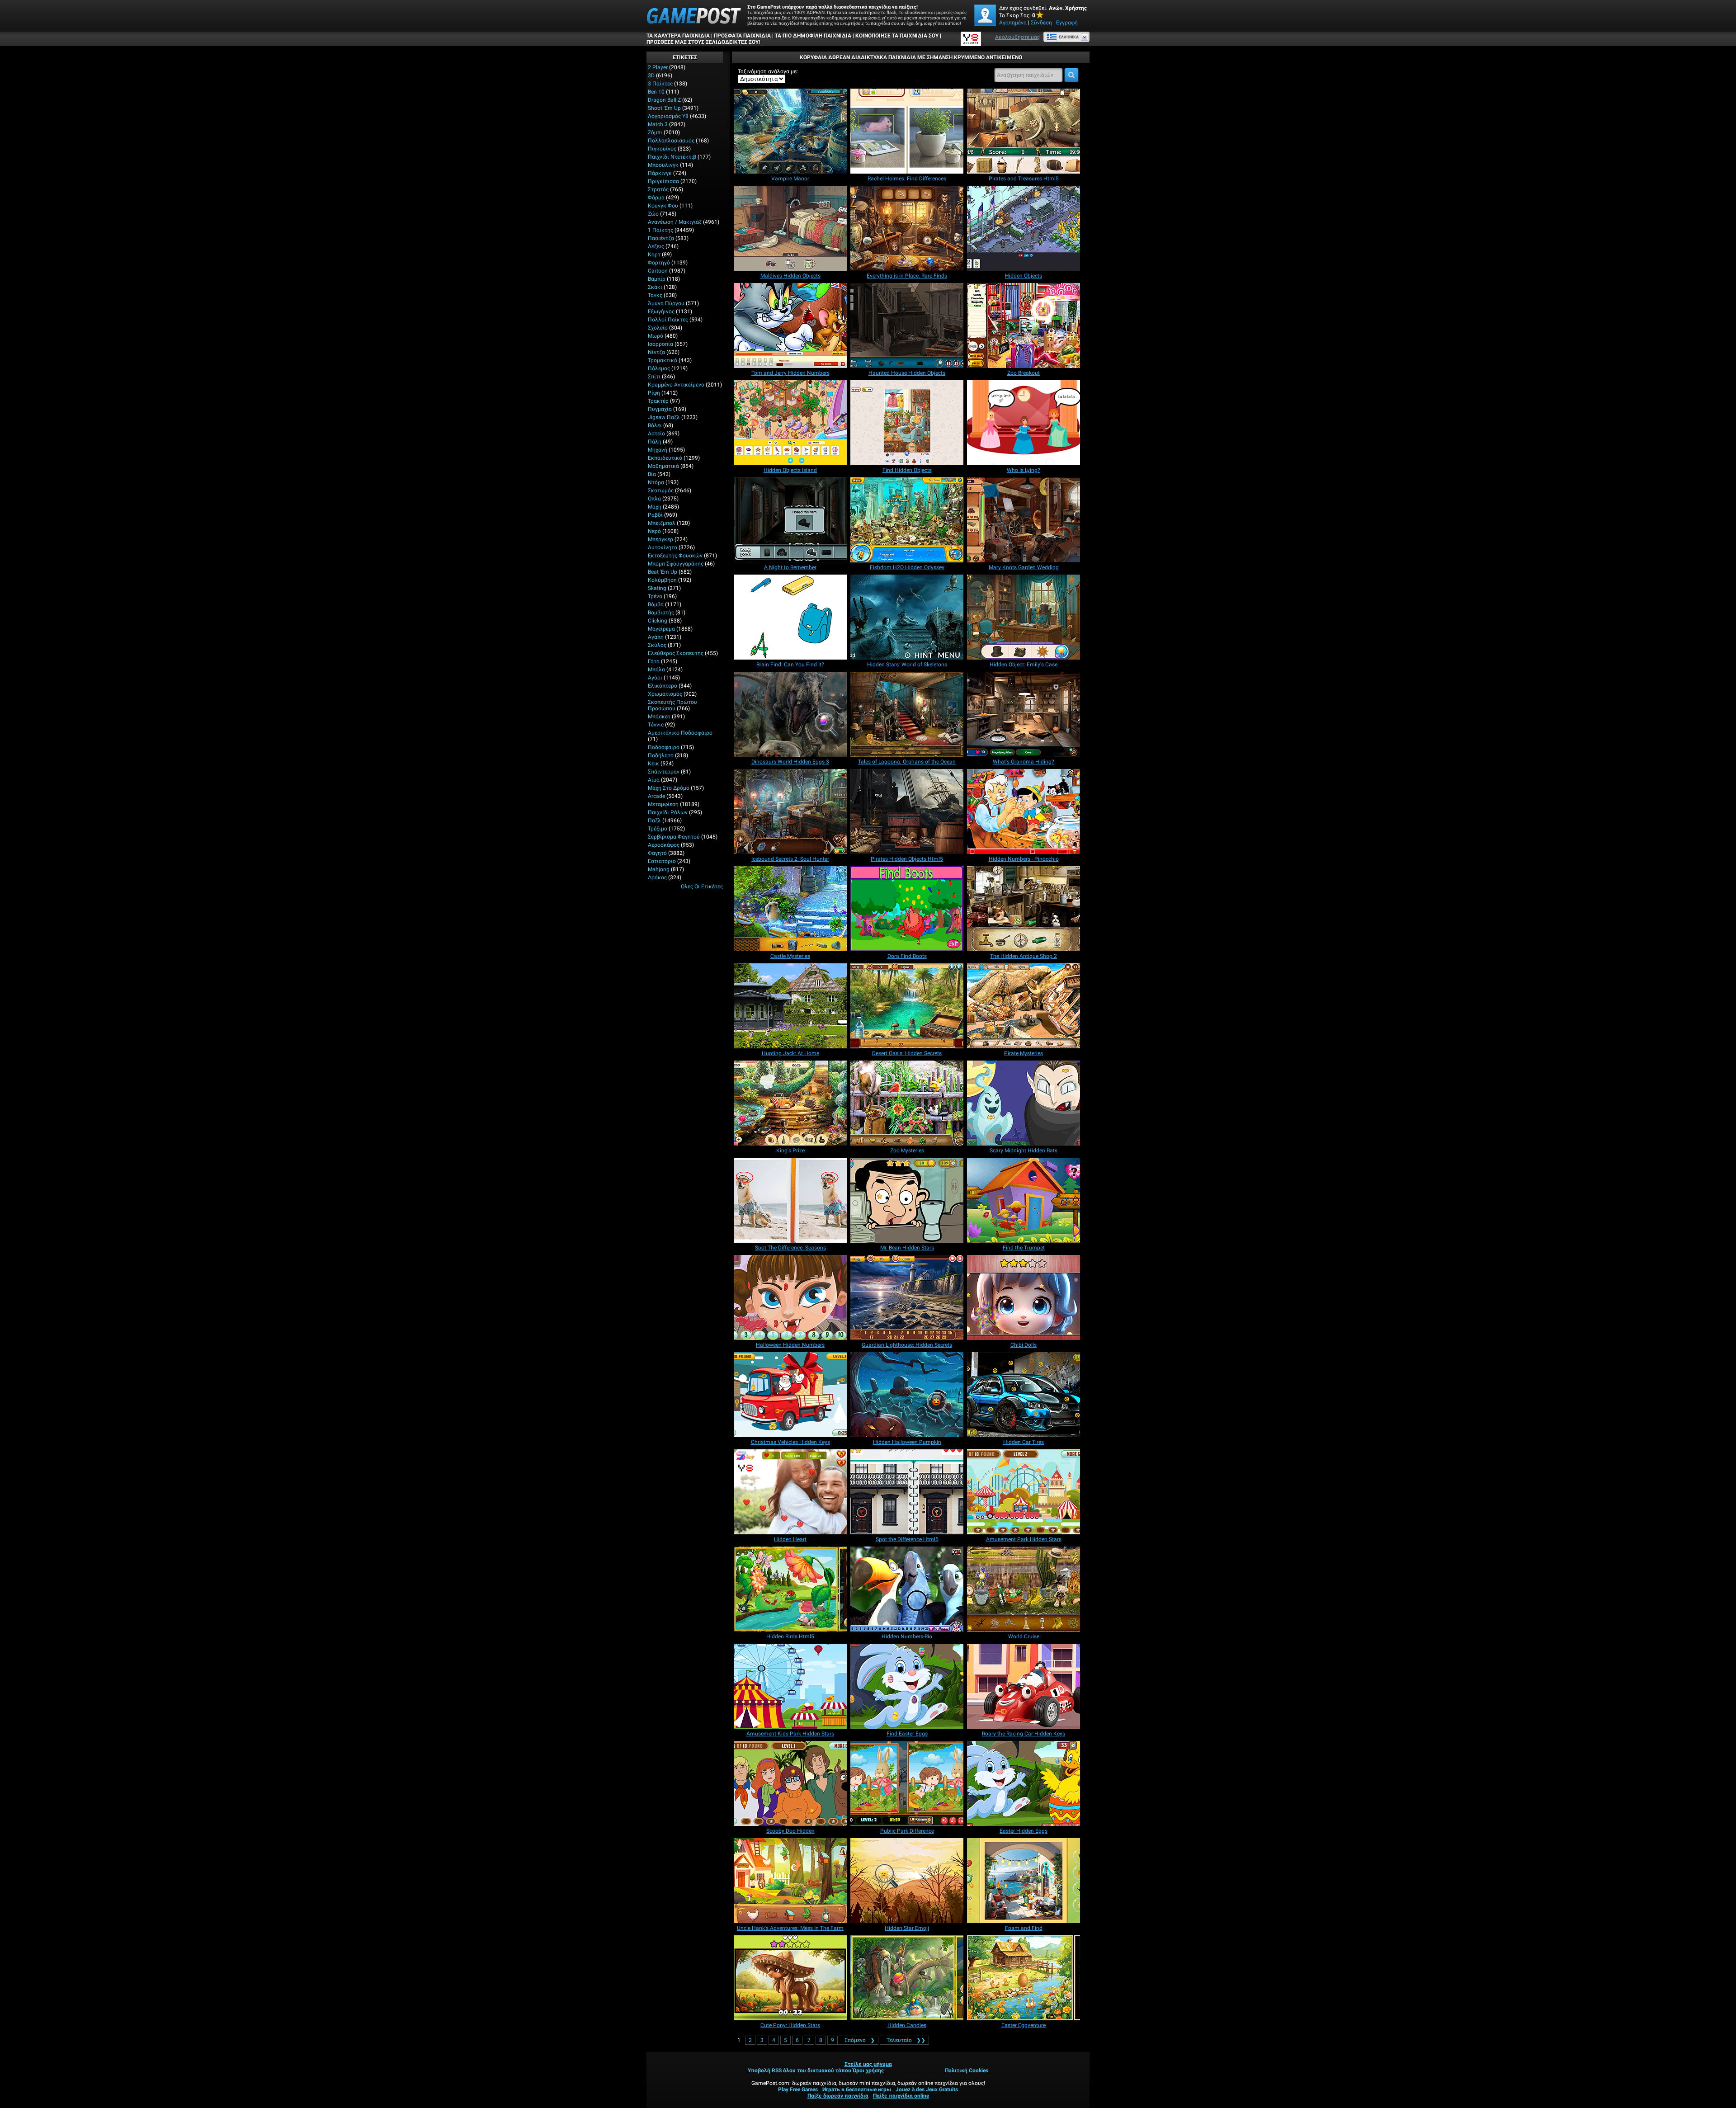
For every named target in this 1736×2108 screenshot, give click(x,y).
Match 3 (658, 124)
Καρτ (654, 255)
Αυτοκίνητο (663, 547)
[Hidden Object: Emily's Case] (1024, 617)
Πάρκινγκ (660, 173)
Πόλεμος (659, 368)
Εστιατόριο (662, 861)
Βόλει (655, 425)
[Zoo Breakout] (1024, 325)
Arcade (656, 796)
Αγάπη (656, 637)
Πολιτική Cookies (967, 2070)
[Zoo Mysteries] (907, 1103)
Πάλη (655, 442)
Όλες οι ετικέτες (702, 887)
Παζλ (654, 821)
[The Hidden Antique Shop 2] (1024, 909)
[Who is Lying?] (1024, 423)
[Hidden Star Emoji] (907, 1881)
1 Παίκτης (660, 230)
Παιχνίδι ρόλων (668, 812)
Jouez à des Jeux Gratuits (927, 2089)
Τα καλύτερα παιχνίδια (678, 36)
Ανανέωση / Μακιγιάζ (675, 222)
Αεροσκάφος (664, 845)
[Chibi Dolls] (1024, 1297)
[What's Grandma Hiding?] (1024, 714)
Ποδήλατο (661, 755)
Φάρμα (656, 198)
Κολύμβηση (662, 580)
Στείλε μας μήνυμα (868, 2064)
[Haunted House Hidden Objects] (907, 325)
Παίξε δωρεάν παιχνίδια (838, 2096)
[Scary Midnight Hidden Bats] (1024, 1103)
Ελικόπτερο (663, 686)
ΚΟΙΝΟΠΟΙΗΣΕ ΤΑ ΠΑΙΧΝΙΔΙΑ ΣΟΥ (897, 36)
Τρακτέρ (658, 401)
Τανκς (655, 295)
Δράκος (657, 877)
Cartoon (658, 271)
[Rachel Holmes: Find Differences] (907, 131)
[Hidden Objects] (1024, 228)
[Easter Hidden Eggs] (1024, 1783)
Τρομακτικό (663, 360)
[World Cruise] (1024, 1589)
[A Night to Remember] (790, 520)
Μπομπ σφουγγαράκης (676, 564)
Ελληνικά (1069, 37)
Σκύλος (657, 645)
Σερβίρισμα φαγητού (674, 837)
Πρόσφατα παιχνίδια (742, 36)
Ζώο (653, 214)
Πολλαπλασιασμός (671, 141)
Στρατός (658, 189)
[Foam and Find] (1024, 1881)
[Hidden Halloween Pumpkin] (907, 1395)
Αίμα (654, 780)
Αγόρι (655, 678)
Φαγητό (657, 853)
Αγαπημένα (1013, 23)
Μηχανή (658, 450)
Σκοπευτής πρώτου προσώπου (672, 705)
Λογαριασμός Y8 (668, 116)
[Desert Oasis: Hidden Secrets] (907, 1006)
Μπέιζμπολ (662, 523)
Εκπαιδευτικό (665, 458)
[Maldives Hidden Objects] (790, 228)
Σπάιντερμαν (664, 772)
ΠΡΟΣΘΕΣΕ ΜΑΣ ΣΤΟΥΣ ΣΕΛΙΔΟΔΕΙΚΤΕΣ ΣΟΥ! (703, 42)
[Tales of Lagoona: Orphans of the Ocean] (907, 714)
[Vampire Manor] (790, 131)
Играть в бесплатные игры (857, 2089)
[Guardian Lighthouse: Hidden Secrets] (907, 1297)
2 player (658, 67)
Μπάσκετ (659, 717)
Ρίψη (654, 393)
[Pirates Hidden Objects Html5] (907, 811)
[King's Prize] (790, 1103)
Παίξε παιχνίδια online (901, 2096)
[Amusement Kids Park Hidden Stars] (790, 1686)
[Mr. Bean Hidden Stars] (907, 1200)
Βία (652, 474)
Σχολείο (658, 328)
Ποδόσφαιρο (664, 747)
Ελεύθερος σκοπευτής (676, 653)
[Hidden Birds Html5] (790, 1589)
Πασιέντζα (661, 238)
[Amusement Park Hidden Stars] (1024, 1492)
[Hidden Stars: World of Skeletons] (907, 617)
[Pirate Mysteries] (1024, 1006)
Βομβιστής (661, 613)
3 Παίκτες (660, 84)
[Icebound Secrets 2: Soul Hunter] (790, 811)
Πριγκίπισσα (663, 181)
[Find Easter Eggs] (907, 1686)
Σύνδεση (1041, 23)
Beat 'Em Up (663, 572)
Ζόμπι (655, 132)
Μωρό (656, 336)
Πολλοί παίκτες (668, 320)
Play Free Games (798, 2089)
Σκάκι (655, 287)
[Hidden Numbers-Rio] (907, 1589)
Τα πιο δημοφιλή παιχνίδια (813, 36)
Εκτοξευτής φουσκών (675, 556)
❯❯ (906, 2040)
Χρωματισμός (665, 694)
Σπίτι (654, 377)
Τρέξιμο (658, 829)
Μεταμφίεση (663, 804)
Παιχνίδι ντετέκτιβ (672, 157)
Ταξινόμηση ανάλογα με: (768, 71)
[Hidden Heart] (790, 1492)
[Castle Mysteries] (790, 909)
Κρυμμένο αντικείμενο (676, 385)
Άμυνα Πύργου (666, 303)
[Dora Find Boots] (907, 909)
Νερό (654, 531)
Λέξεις (656, 246)
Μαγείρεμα (661, 629)
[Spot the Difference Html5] (907, 1492)
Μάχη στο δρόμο (669, 788)
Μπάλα (656, 670)
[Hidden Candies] (907, 1978)
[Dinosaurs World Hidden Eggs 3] (790, 714)
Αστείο (656, 434)
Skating (657, 588)
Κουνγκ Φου (663, 206)
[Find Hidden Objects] (907, 423)
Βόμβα (656, 604)
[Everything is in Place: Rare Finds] (907, 228)
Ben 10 (656, 92)
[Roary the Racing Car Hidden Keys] (1024, 1686)
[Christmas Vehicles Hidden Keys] (790, 1395)
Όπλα (654, 499)
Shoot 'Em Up (664, 108)
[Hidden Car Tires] (1024, 1395)
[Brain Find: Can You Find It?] (790, 617)
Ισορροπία (660, 344)
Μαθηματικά (663, 466)
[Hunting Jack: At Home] (790, 1006)
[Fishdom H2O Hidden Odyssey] (907, 520)
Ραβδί (655, 515)
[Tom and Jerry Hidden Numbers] (790, 325)
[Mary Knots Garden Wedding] (1024, 520)
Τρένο (655, 596)
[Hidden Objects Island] (790, 423)
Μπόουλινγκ (663, 165)
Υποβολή (759, 2070)
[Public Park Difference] (907, 1783)
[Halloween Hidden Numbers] (790, 1297)
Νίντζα (656, 352)
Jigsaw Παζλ (664, 417)
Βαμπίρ (657, 279)
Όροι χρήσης (868, 2070)
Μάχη (655, 507)
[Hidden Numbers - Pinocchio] (1024, 811)
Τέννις (656, 725)
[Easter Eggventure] (1024, 1978)
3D (651, 75)
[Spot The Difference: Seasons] (790, 1200)
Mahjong (659, 869)
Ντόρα (656, 482)
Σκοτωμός (661, 490)
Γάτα (654, 661)
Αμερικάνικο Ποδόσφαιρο (680, 733)
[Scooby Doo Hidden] (790, 1783)
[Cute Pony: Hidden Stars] (790, 1978)
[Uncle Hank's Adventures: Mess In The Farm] (790, 1881)
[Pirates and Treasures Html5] (1024, 131)
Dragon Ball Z (664, 100)
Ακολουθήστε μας (1017, 37)
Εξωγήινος (661, 311)
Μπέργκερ (660, 539)
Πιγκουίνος (662, 149)
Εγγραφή (1067, 23)
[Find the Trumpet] (1024, 1200)
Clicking (658, 621)
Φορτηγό (659, 263)
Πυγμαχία (660, 409)
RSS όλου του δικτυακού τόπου (811, 2070)
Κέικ (653, 764)
